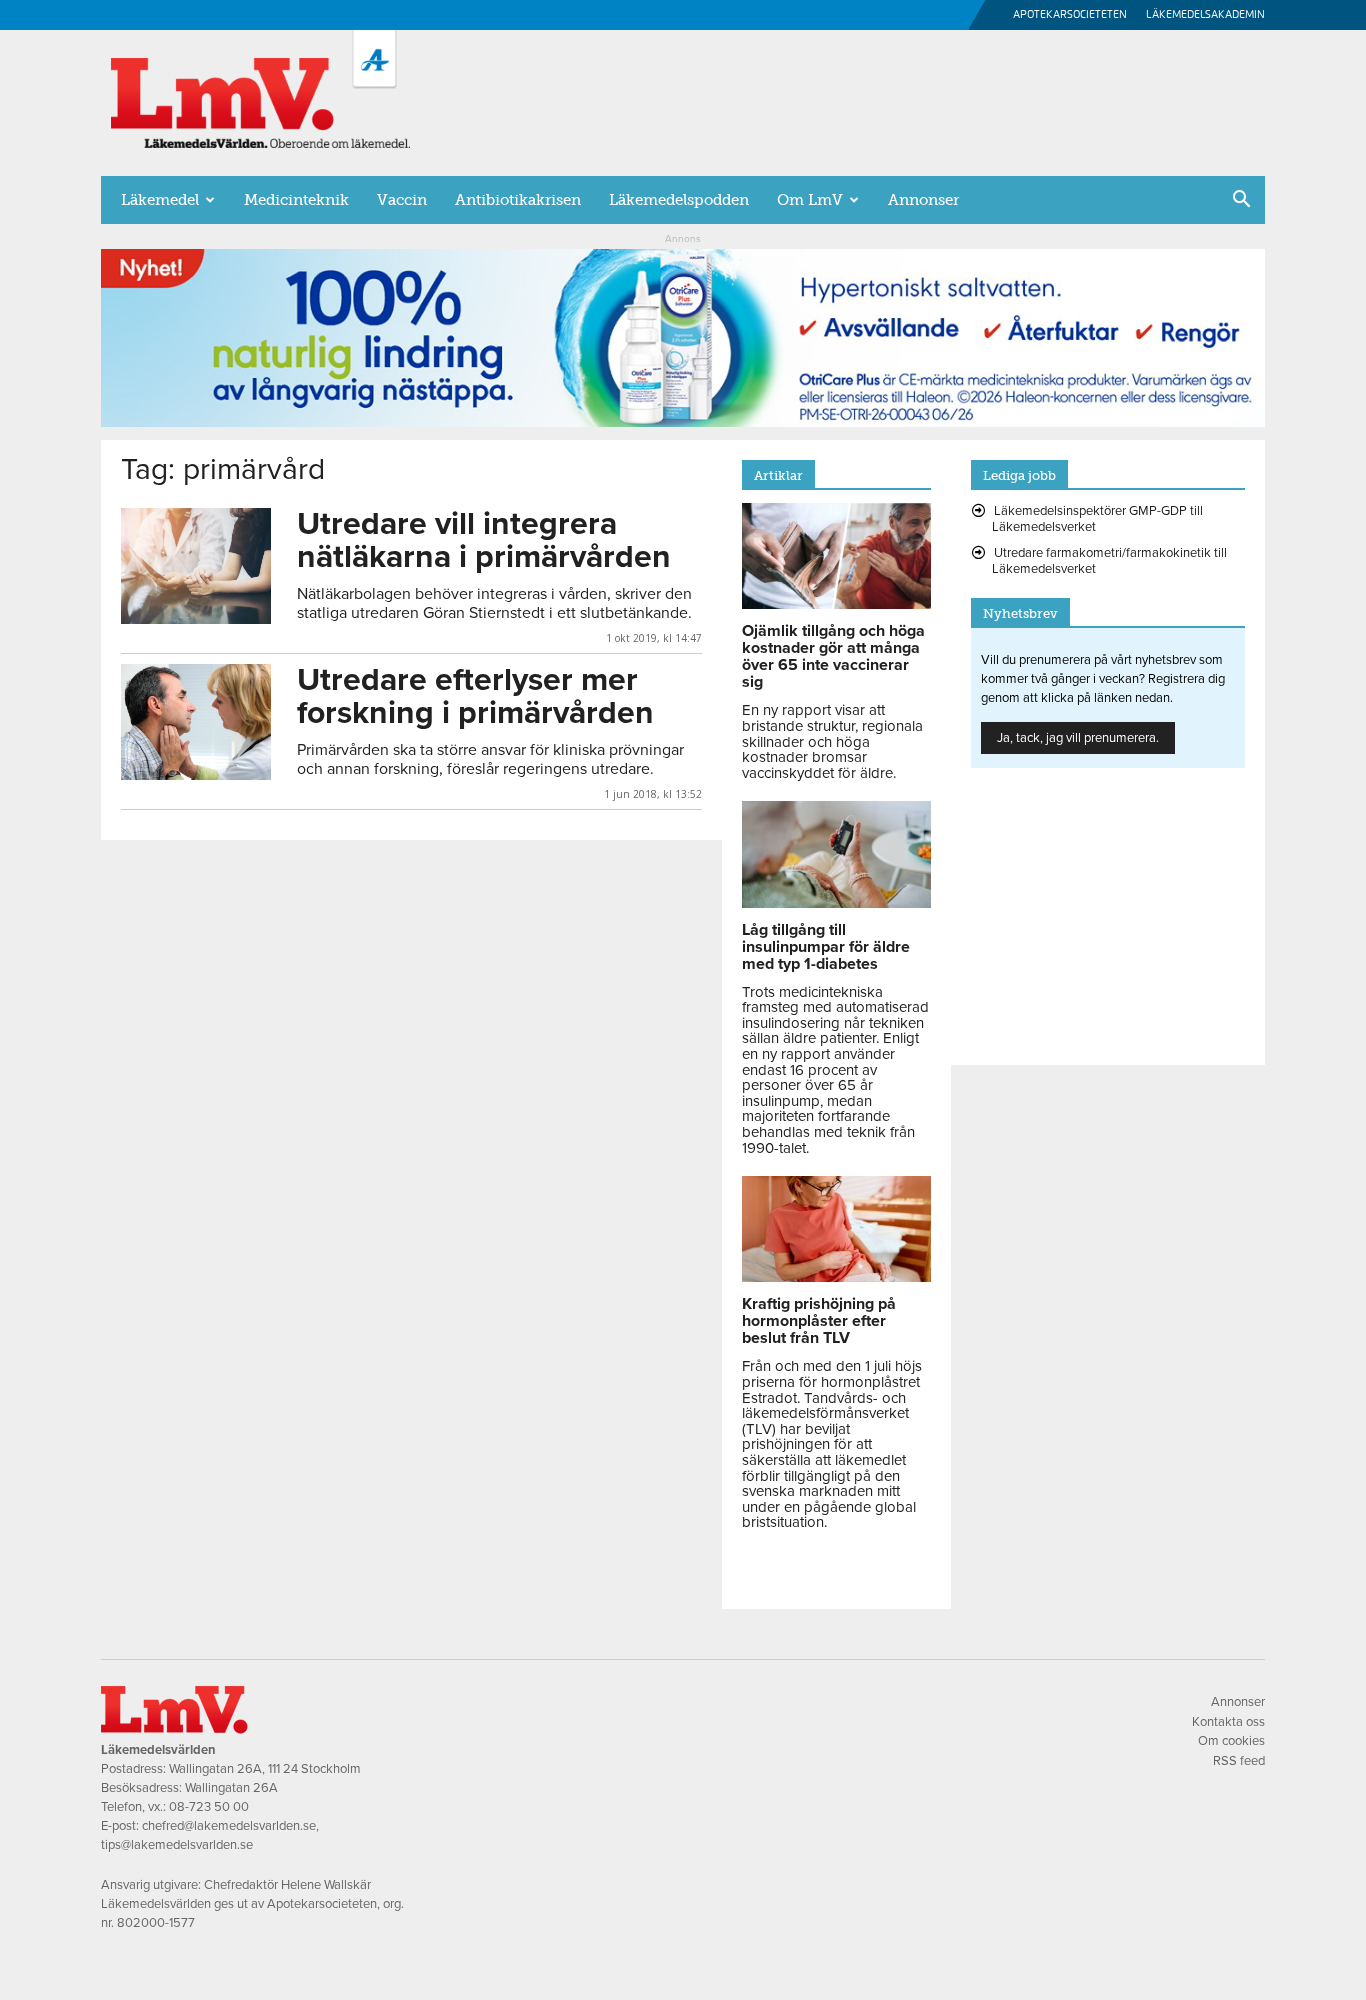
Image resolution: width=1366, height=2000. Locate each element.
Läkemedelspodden (679, 200)
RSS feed (1239, 1761)
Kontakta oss (1228, 1722)
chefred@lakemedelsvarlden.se (229, 1826)
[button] (1241, 201)
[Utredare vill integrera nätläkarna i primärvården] (196, 565)
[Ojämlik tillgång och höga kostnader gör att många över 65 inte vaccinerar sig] (836, 604)
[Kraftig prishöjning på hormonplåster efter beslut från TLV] (836, 1277)
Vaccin (402, 200)
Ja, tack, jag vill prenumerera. (1078, 738)
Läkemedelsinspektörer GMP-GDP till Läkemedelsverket (1097, 519)
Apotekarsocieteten (1070, 14)
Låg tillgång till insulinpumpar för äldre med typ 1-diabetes (826, 947)
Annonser (923, 200)
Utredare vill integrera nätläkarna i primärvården (484, 540)
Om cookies (1231, 1741)
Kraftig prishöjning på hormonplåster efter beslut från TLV (819, 1321)
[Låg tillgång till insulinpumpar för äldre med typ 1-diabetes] (836, 903)
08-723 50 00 (209, 1807)
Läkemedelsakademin (1205, 14)
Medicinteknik (296, 200)
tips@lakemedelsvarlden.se (177, 1845)
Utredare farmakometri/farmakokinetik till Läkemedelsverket (1109, 561)
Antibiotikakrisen (518, 200)
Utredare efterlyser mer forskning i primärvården (475, 696)
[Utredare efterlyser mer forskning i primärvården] (196, 721)
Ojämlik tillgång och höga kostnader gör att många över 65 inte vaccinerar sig (833, 656)
